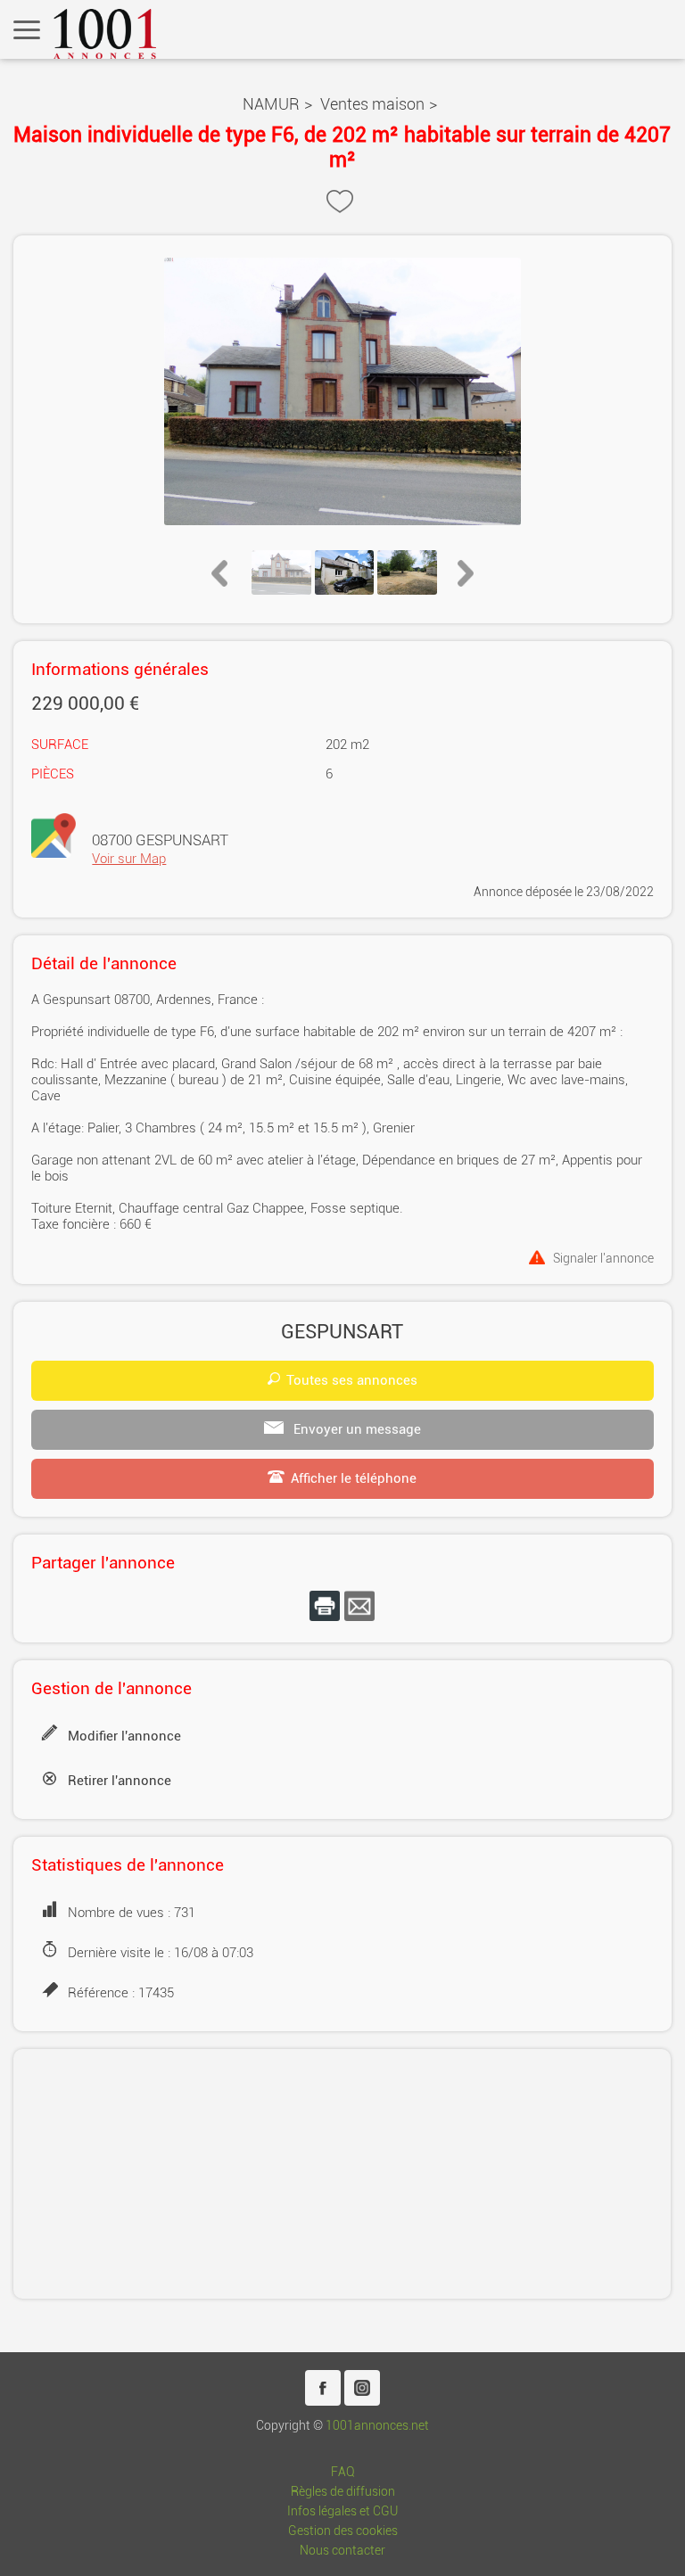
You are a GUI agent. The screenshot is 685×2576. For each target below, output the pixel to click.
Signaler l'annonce (603, 1258)
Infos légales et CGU (342, 2511)
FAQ (343, 2472)
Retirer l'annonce (120, 1781)
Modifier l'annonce (124, 1736)
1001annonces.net (377, 2426)
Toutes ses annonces (352, 1380)
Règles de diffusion (343, 2492)
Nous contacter (342, 2551)
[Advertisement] (342, 2174)
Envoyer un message (355, 1429)
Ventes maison (372, 104)
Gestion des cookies (343, 2531)
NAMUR (271, 104)
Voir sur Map (129, 859)
